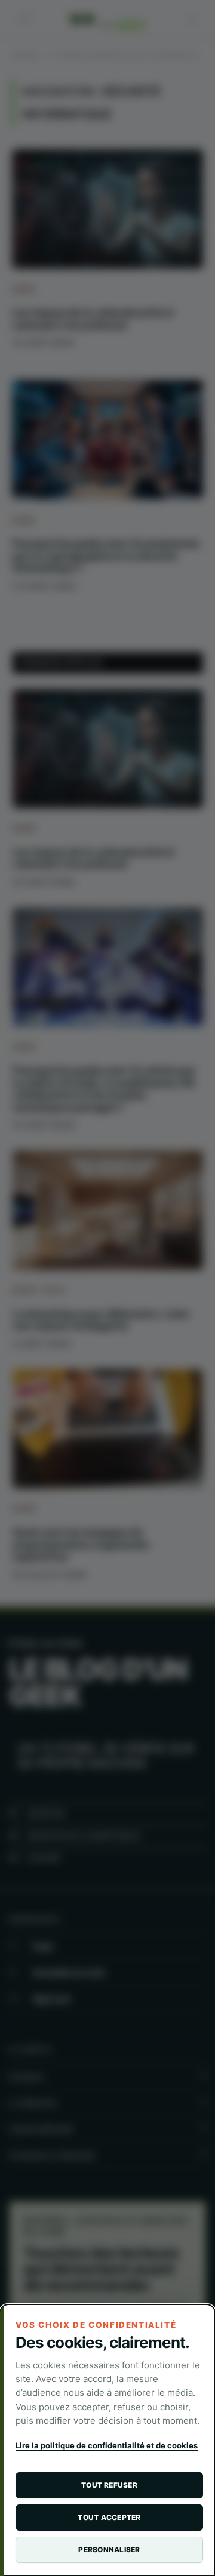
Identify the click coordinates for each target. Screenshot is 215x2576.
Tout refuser (109, 2485)
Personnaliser (109, 2549)
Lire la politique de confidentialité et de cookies (107, 2445)
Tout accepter (109, 2517)
